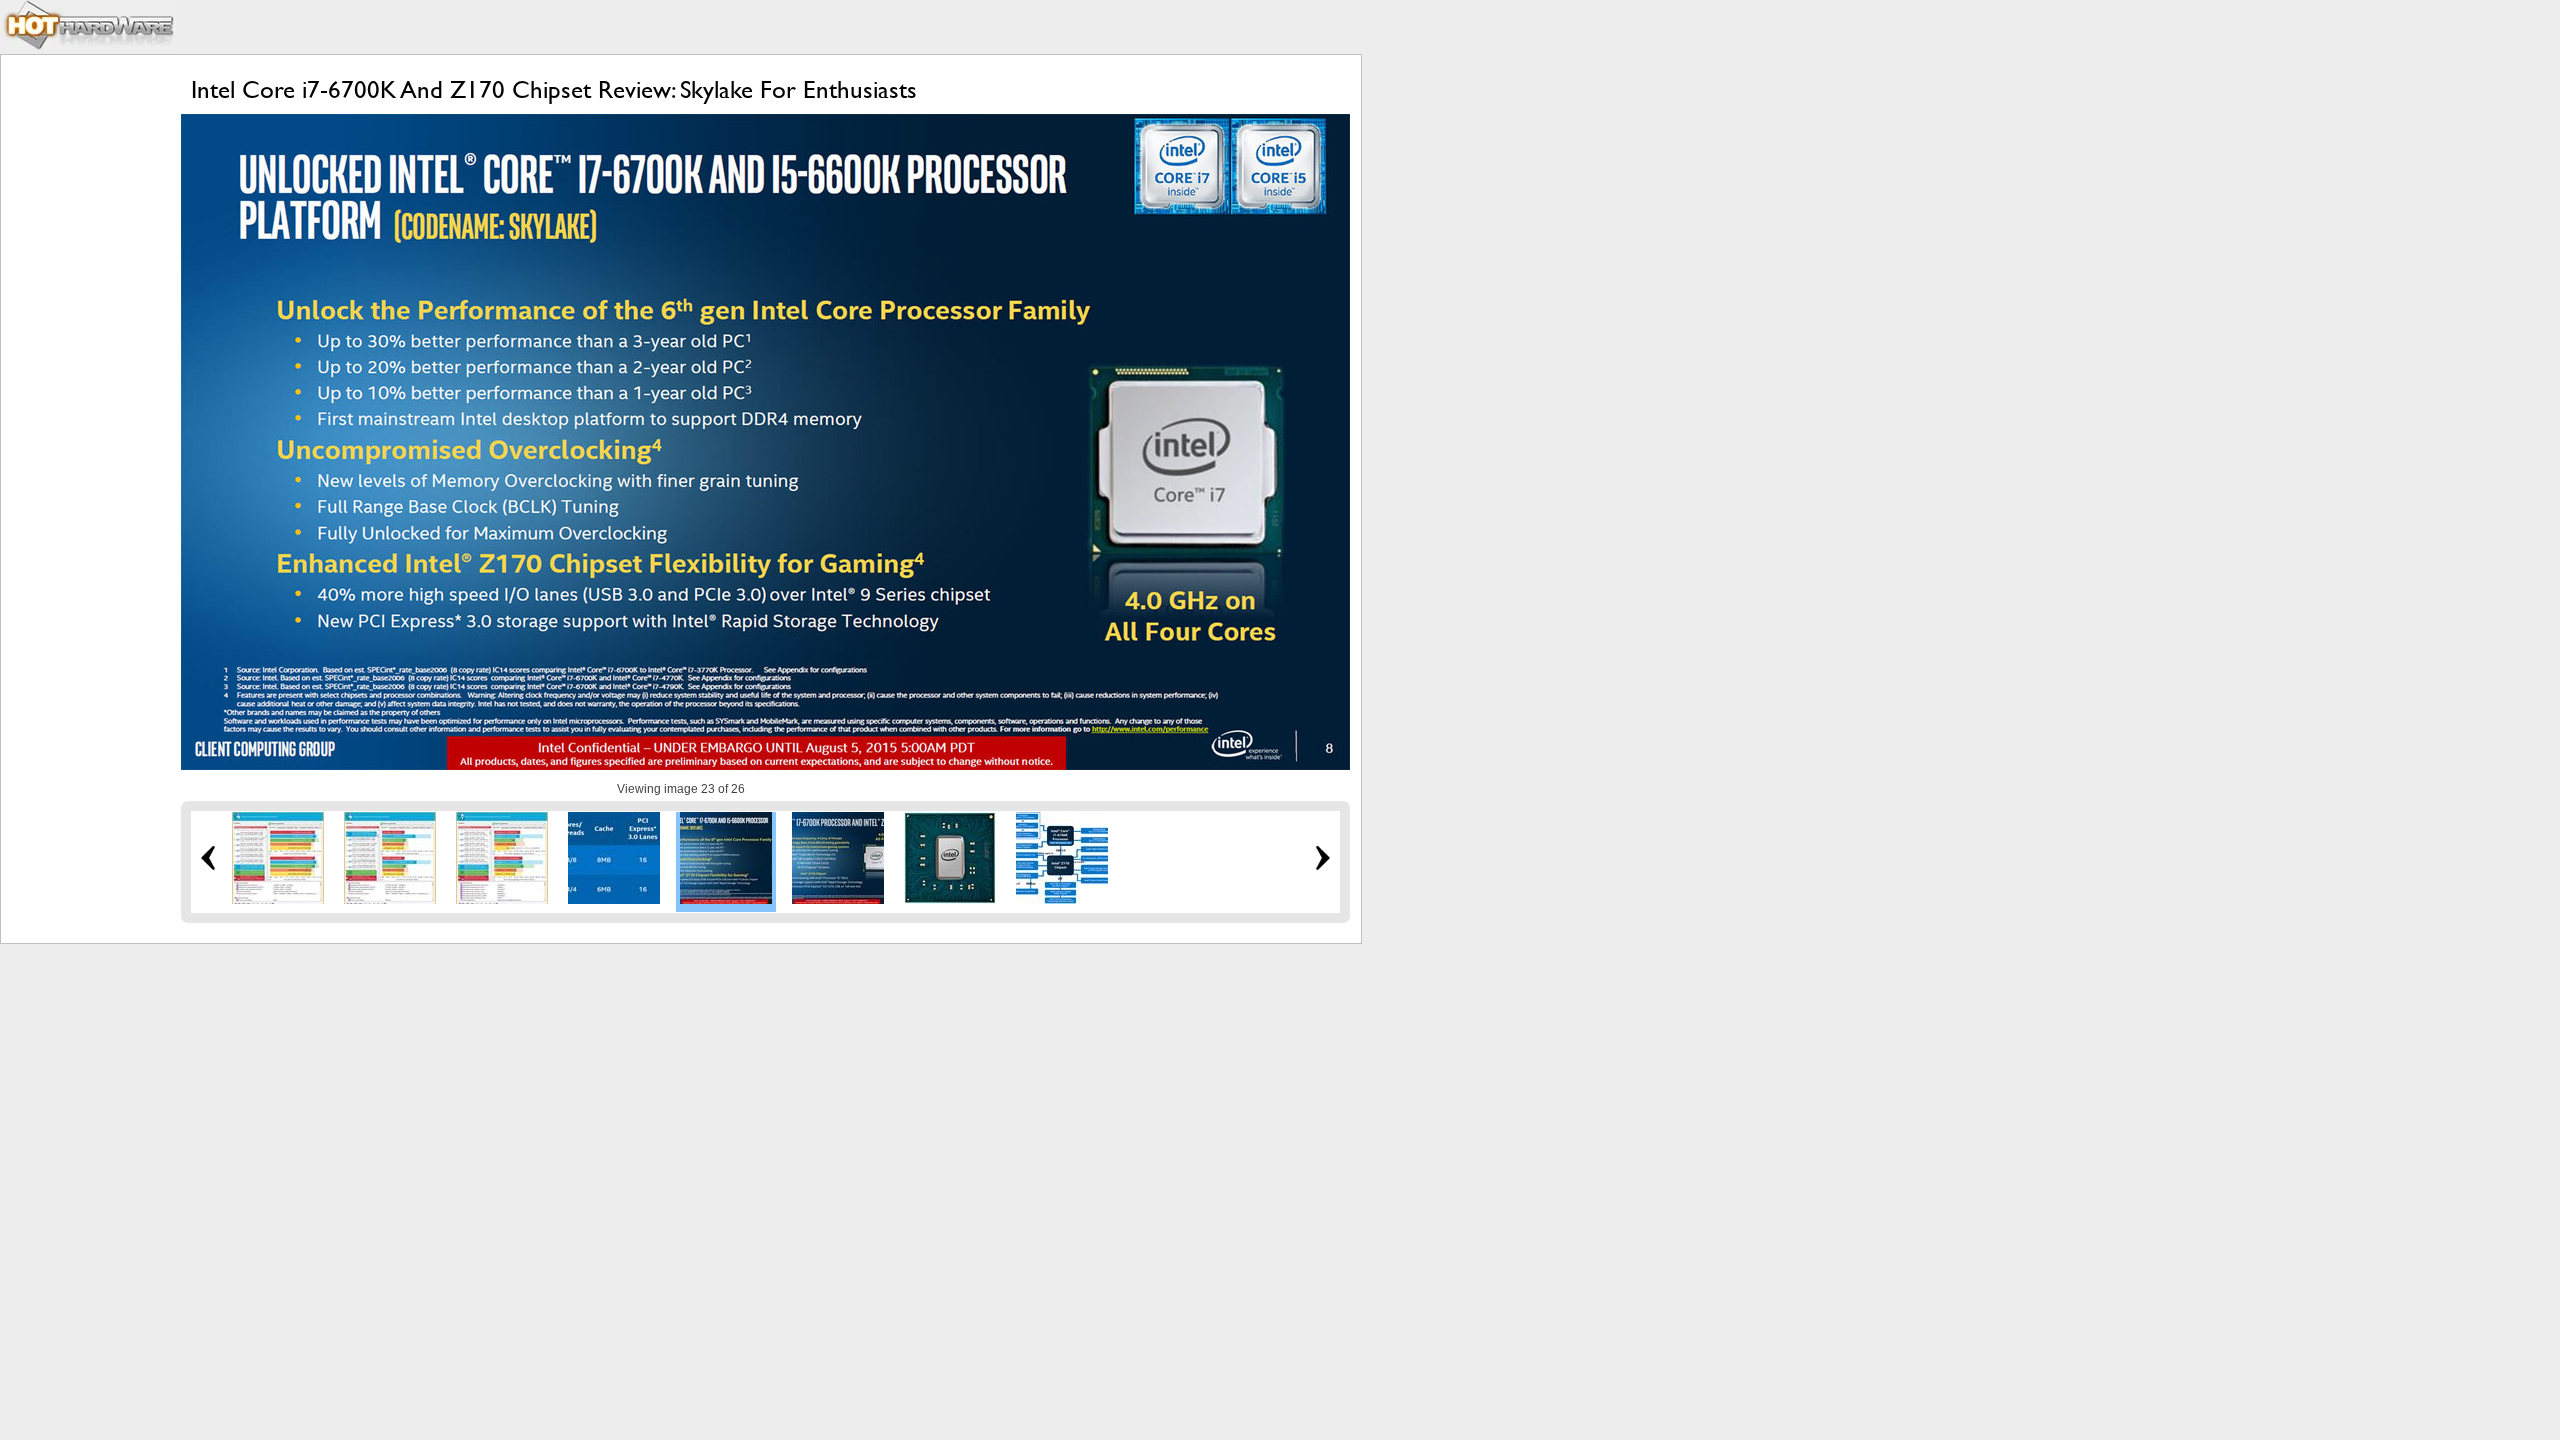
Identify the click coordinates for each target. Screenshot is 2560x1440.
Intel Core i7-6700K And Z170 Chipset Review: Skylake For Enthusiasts (554, 89)
